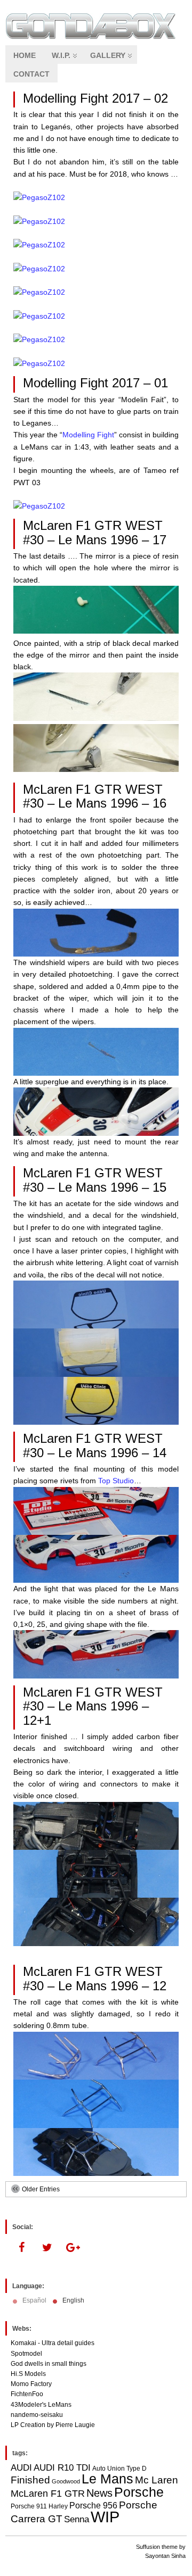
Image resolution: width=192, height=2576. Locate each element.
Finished (30, 2480)
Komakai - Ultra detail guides (53, 2343)
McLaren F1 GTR (48, 2494)
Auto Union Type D (119, 2469)
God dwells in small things (49, 2364)
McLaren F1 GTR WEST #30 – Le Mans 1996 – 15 (95, 1180)
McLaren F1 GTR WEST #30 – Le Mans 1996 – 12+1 (93, 1706)
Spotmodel (26, 2354)
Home (25, 55)
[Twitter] (47, 2248)
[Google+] (73, 2248)
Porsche (139, 2492)
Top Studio (116, 1481)
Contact (31, 74)
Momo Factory (31, 2384)
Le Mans (107, 2479)
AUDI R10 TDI (62, 2467)
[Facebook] (21, 2248)
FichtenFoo (27, 2394)
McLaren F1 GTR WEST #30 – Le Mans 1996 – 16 (95, 796)
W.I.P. (61, 55)
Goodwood (66, 2481)
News (99, 2493)
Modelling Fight (88, 435)
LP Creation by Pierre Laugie (53, 2425)
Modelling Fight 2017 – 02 (95, 98)
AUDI (21, 2467)
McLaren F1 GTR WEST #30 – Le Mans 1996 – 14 (95, 1445)
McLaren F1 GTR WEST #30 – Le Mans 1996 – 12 (95, 1978)
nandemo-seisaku (37, 2415)
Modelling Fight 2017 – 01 (95, 383)
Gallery (108, 55)
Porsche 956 (93, 2506)
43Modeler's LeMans (41, 2405)
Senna (77, 2519)
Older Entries (41, 2189)
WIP (105, 2517)
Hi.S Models (28, 2374)
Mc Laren (157, 2480)
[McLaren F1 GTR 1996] (96, 631)
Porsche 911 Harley (39, 2506)
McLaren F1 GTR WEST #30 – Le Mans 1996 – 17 (95, 532)
